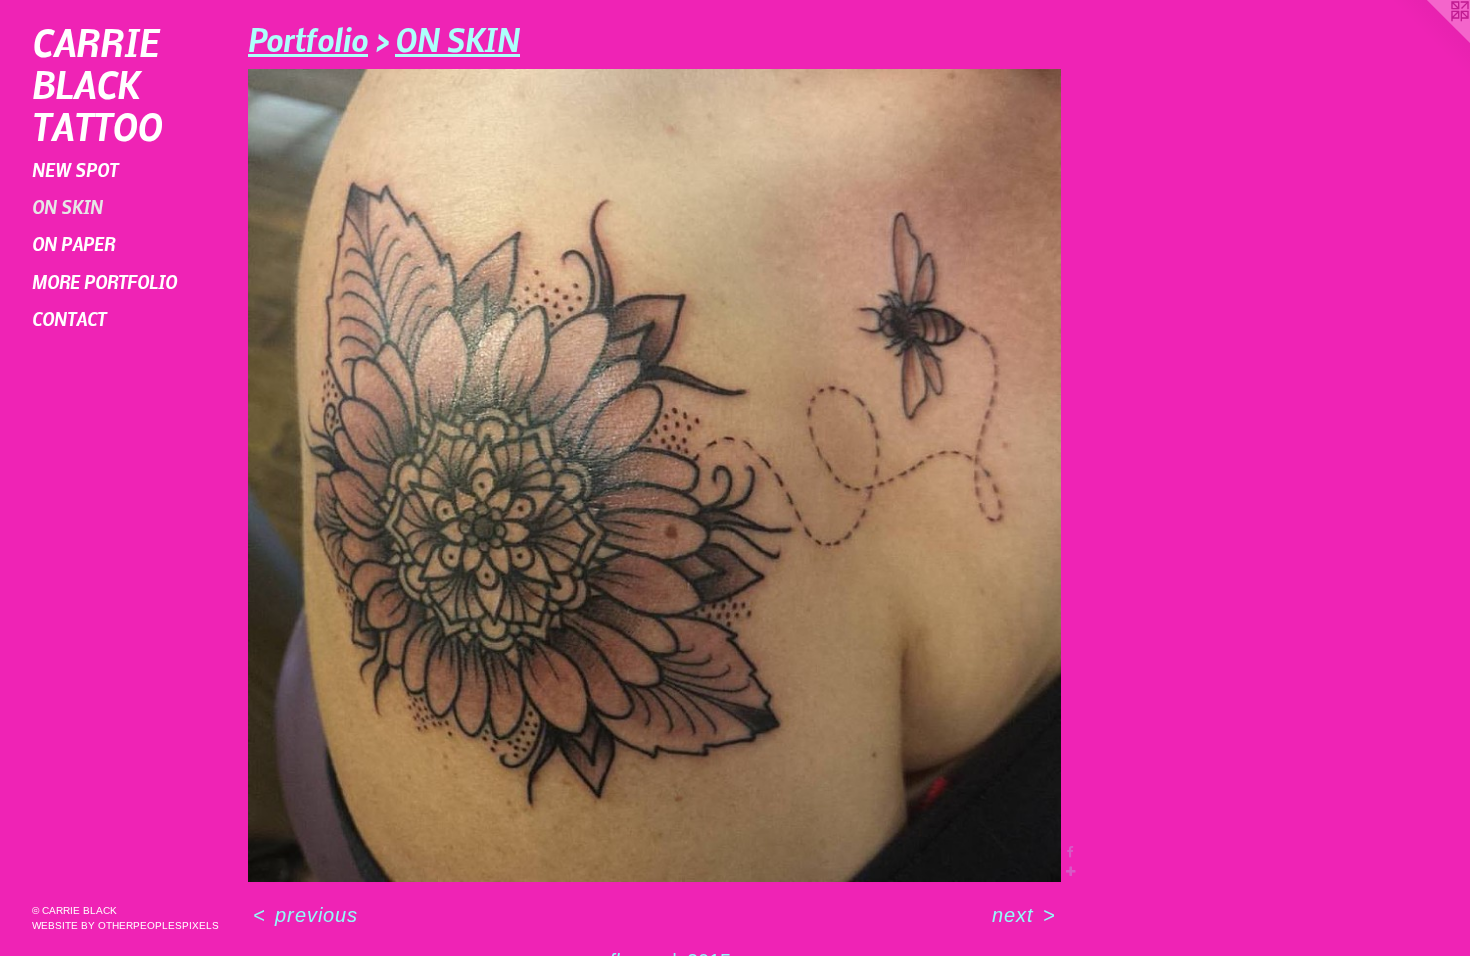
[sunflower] (654, 475)
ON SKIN (67, 206)
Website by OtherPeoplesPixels (125, 925)
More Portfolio (104, 281)
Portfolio (308, 39)
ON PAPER (73, 243)
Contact (69, 318)
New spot (75, 169)
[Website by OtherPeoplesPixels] (1430, 40)
